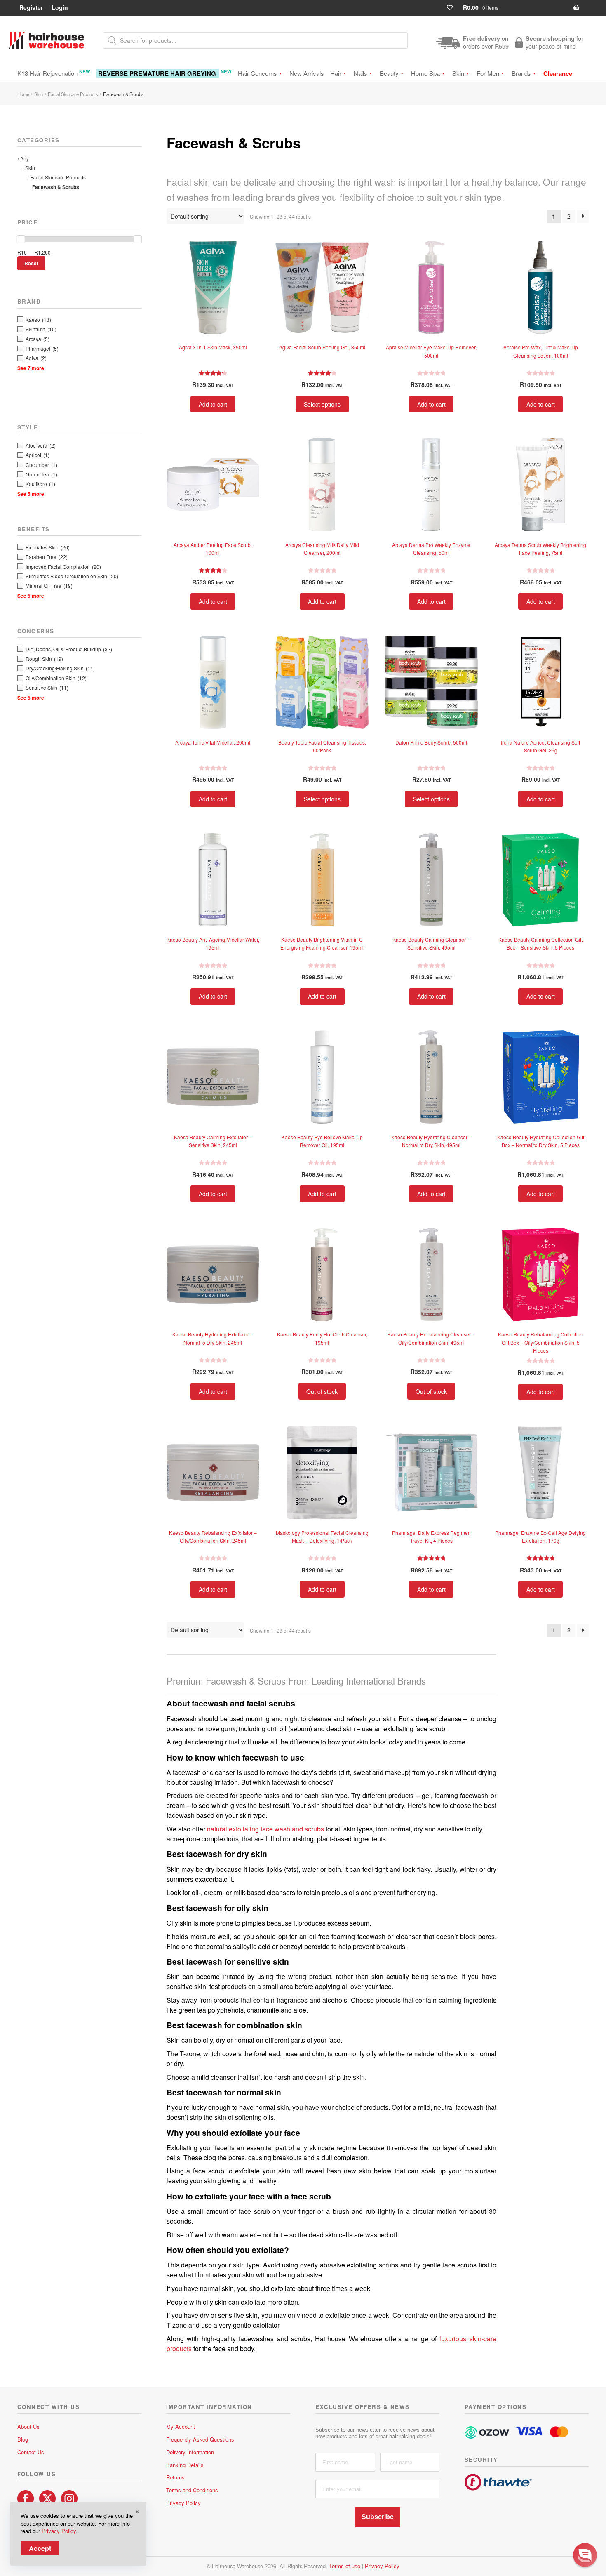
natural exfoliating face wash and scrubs (265, 1829)
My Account (181, 2426)
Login (60, 7)
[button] (585, 2555)
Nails (361, 73)
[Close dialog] (591, 2462)
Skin (458, 73)
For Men (488, 73)
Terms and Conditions (192, 2490)
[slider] (21, 239)
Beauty (389, 73)
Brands (521, 73)
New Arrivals (307, 73)
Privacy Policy (183, 2503)
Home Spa (425, 73)
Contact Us (31, 2452)
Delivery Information (190, 2452)
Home (23, 94)
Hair (336, 73)
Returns (175, 2477)
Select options (322, 404)
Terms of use (345, 2566)
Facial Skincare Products (73, 94)
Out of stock (322, 1391)
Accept (40, 2548)
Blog (23, 2439)
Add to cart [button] (213, 404)
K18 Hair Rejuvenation (54, 73)
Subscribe (378, 2517)
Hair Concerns (257, 73)
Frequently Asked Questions (200, 2439)
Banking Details (185, 2465)
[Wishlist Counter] (453, 8)
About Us (28, 2426)
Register (31, 7)
